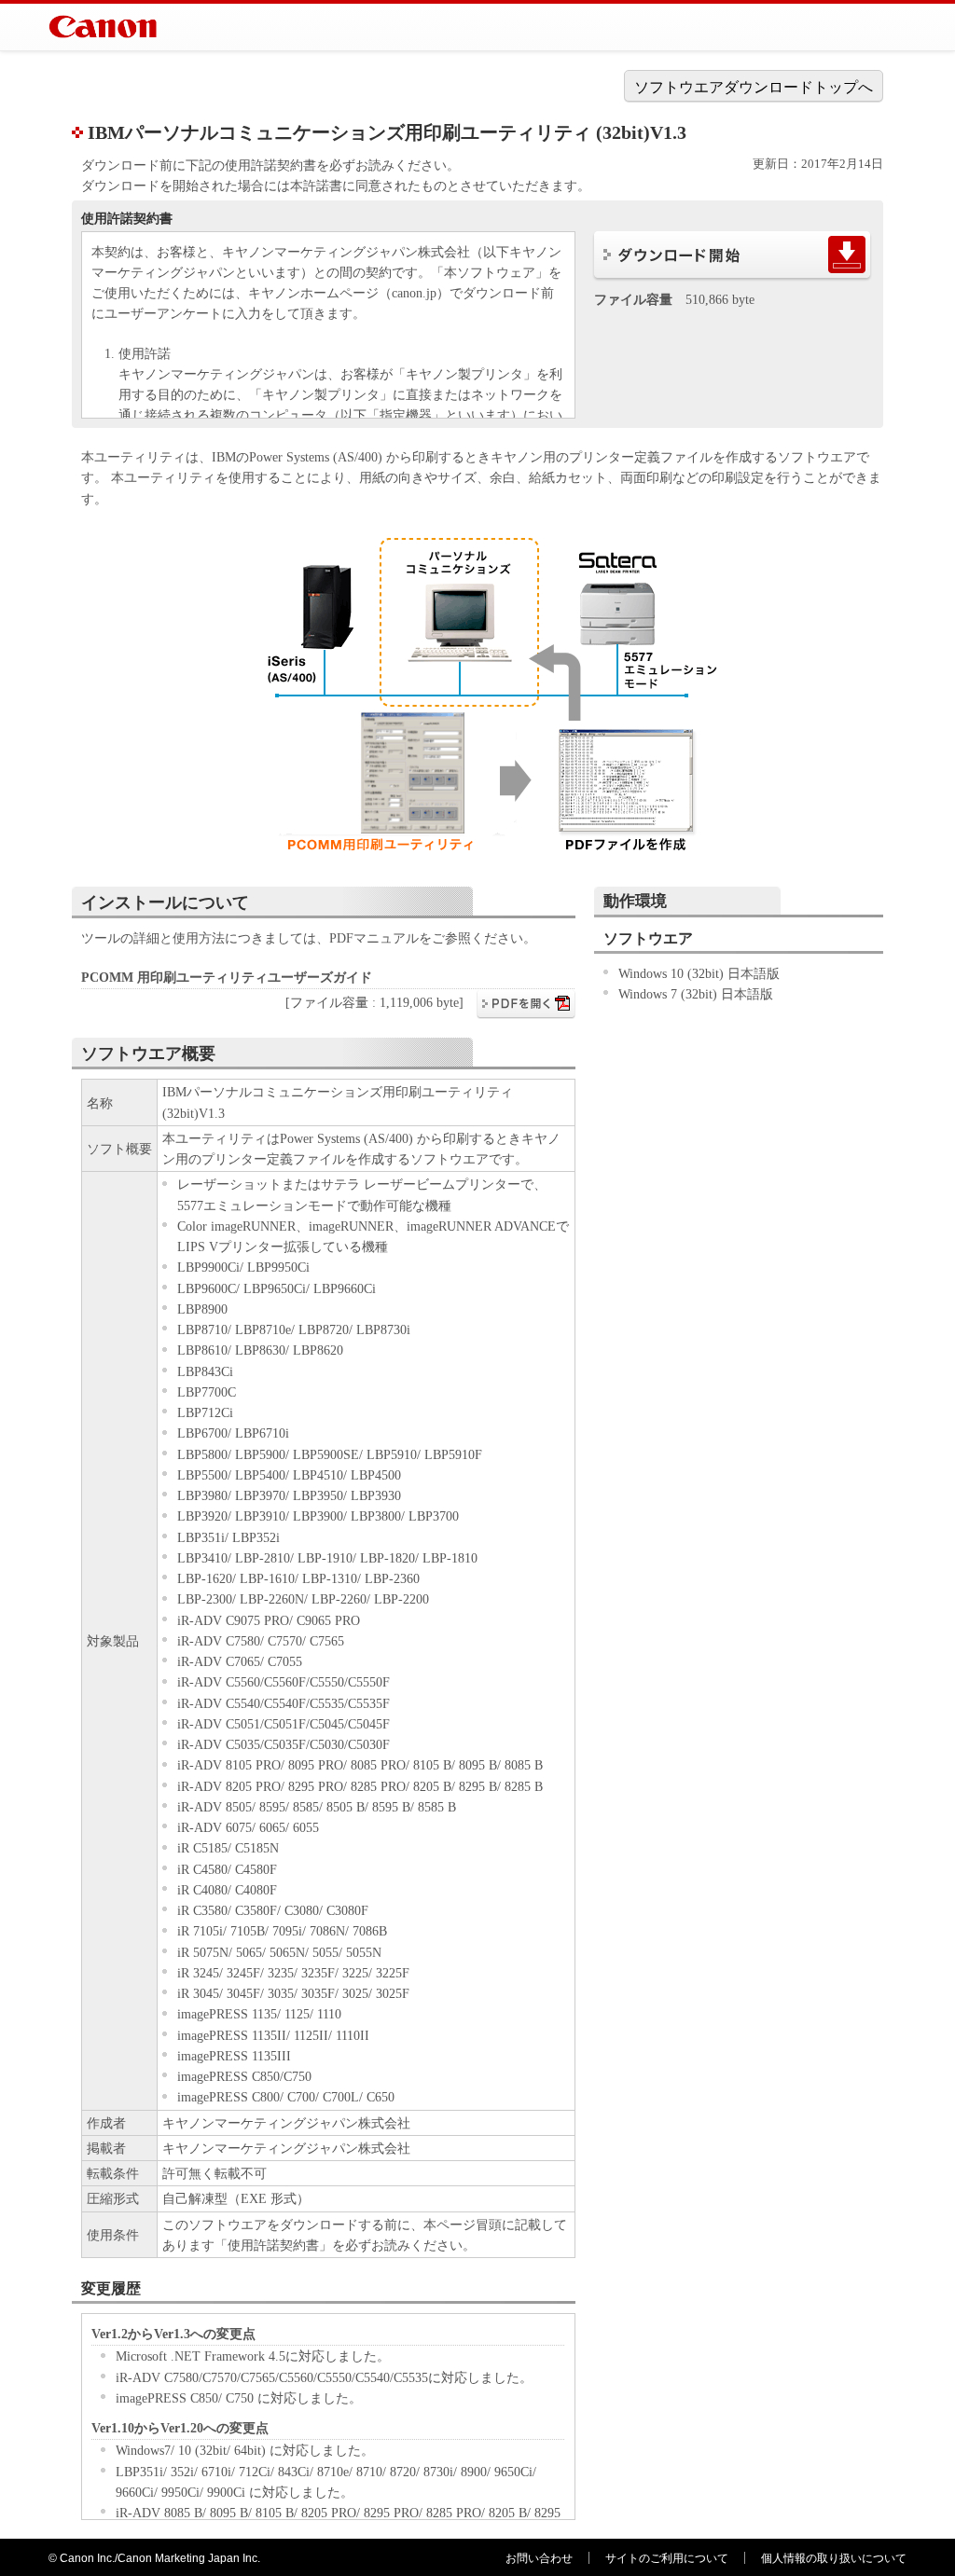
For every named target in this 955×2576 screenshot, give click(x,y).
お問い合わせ (539, 2558)
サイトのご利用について (667, 2558)
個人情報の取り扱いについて (834, 2558)
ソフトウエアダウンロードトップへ (754, 87)
